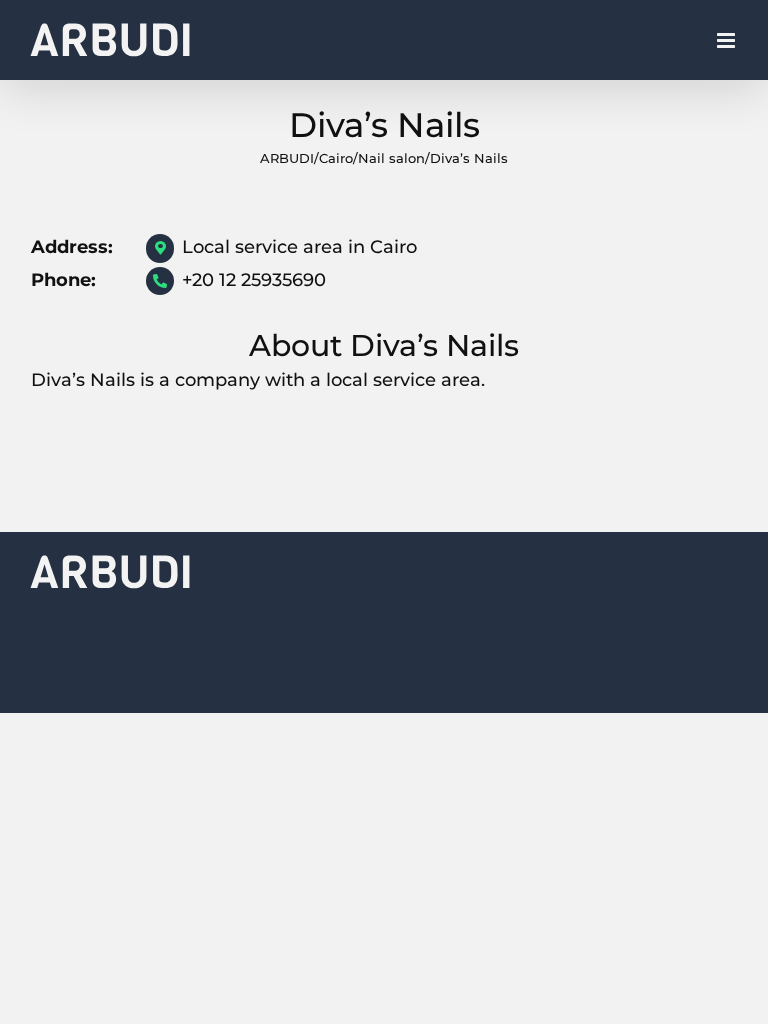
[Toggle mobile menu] (727, 40)
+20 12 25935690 (254, 280)
